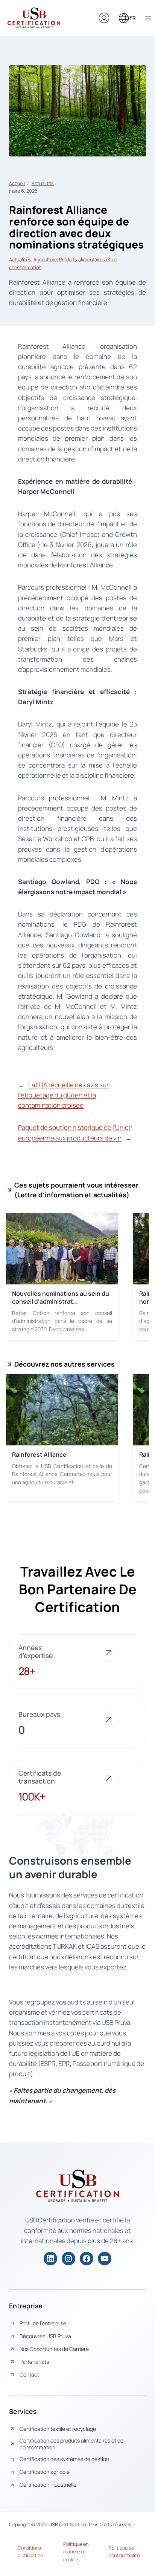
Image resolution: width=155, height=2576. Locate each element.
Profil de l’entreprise (43, 2323)
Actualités (43, 183)
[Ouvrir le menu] (148, 18)
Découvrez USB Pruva (45, 2336)
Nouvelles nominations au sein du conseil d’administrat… (61, 1298)
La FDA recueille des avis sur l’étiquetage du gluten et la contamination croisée (63, 1095)
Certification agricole (45, 2472)
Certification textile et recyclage (58, 2429)
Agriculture (45, 259)
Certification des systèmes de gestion (64, 2459)
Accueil (17, 183)
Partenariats (34, 2362)
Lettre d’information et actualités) (73, 1195)
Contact (29, 2374)
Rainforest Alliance (39, 1454)
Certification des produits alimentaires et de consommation (71, 2444)
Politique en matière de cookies (76, 2552)
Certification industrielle (48, 2485)
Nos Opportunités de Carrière (54, 2349)
